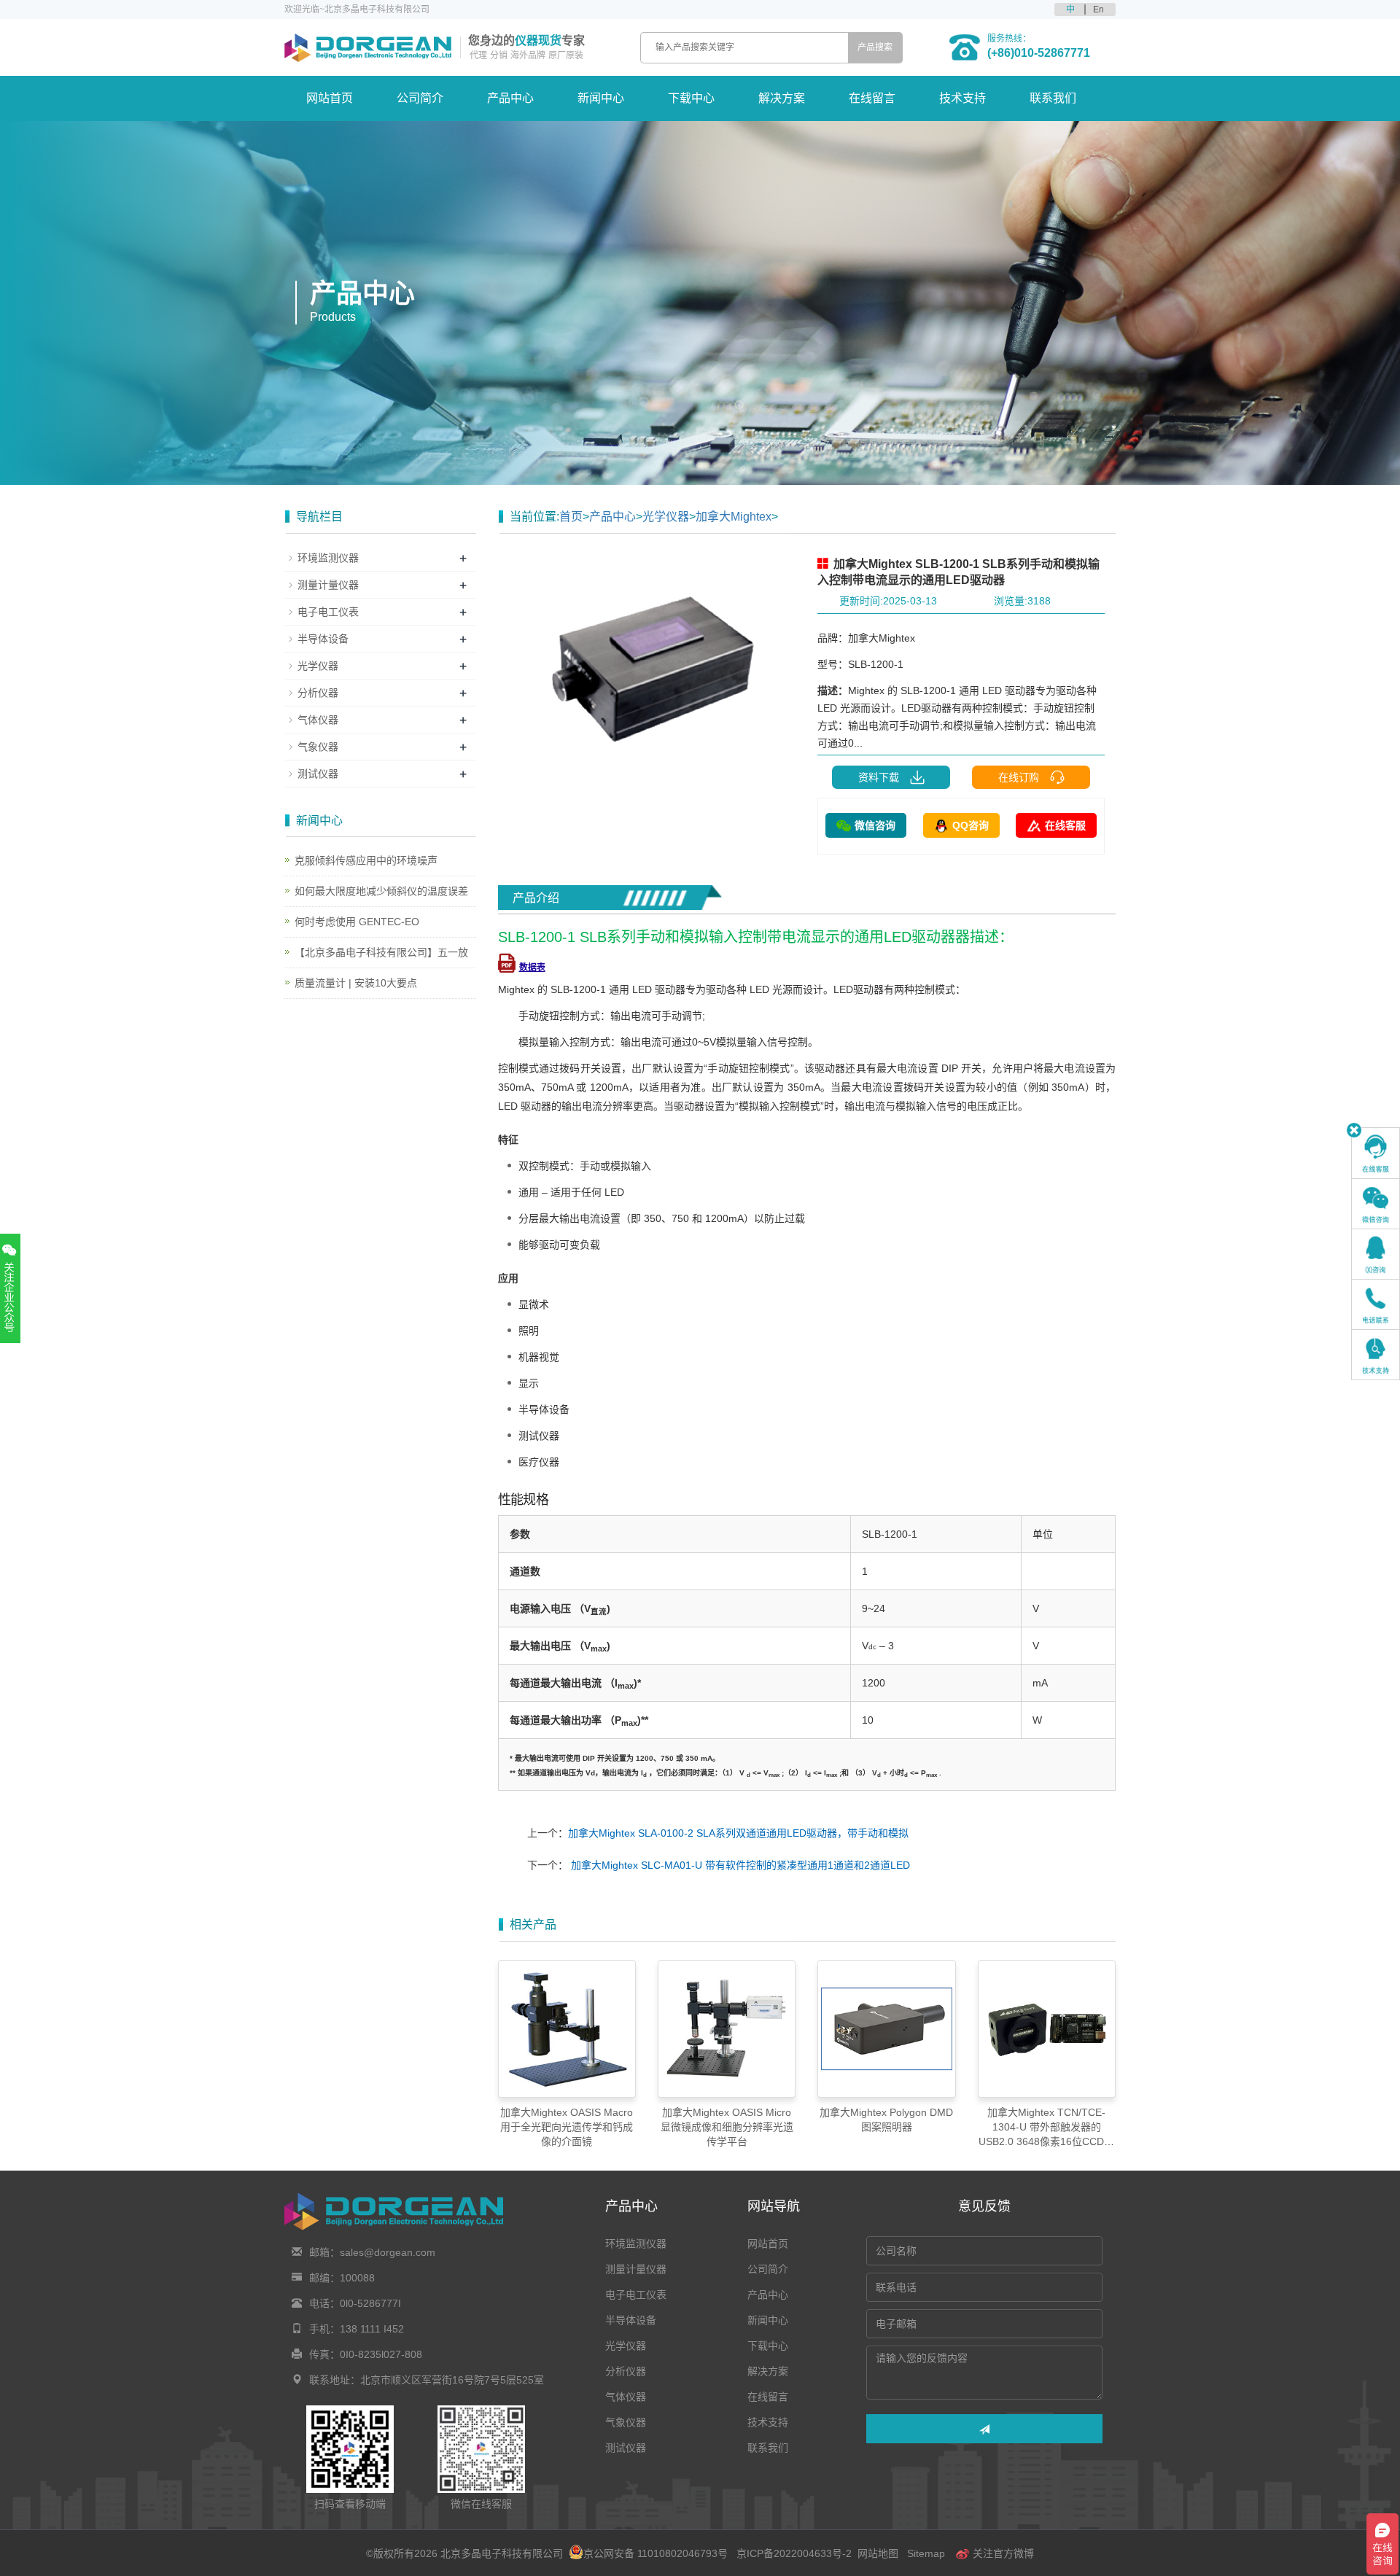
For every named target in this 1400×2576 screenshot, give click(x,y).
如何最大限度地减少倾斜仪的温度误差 (381, 891)
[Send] (984, 2429)
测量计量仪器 (328, 585)
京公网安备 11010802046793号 (656, 2553)
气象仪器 (318, 747)
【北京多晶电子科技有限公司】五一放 (381, 952)
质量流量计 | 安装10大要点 (356, 983)
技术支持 (962, 98)
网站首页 (330, 98)
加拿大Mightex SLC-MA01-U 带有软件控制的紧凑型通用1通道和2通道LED (739, 1865)
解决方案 (782, 98)
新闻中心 (601, 98)
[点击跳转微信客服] (1376, 1204)
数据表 (532, 968)
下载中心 (691, 98)
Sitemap (926, 2553)
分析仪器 (318, 693)
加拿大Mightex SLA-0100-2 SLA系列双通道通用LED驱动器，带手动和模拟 (738, 1833)
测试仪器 (318, 774)
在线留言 (872, 98)
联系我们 (1053, 98)
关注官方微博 (1002, 2553)
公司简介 (420, 98)
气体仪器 (318, 720)
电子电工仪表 (328, 612)
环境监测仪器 (328, 558)
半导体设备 (323, 639)
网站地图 (878, 2553)
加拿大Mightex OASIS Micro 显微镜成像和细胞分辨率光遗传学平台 (727, 2127)
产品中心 (510, 98)
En (1098, 9)
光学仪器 (666, 517)
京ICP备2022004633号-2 (794, 2553)
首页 (571, 517)
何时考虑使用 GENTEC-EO (357, 922)
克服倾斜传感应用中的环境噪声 (366, 860)
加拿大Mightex (734, 517)
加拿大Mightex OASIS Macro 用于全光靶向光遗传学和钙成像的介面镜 (567, 2127)
